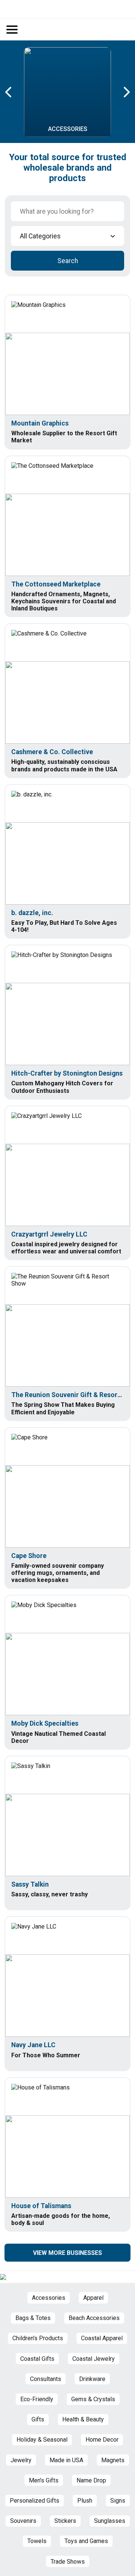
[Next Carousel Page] (126, 92)
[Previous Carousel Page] (9, 92)
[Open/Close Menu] (12, 30)
